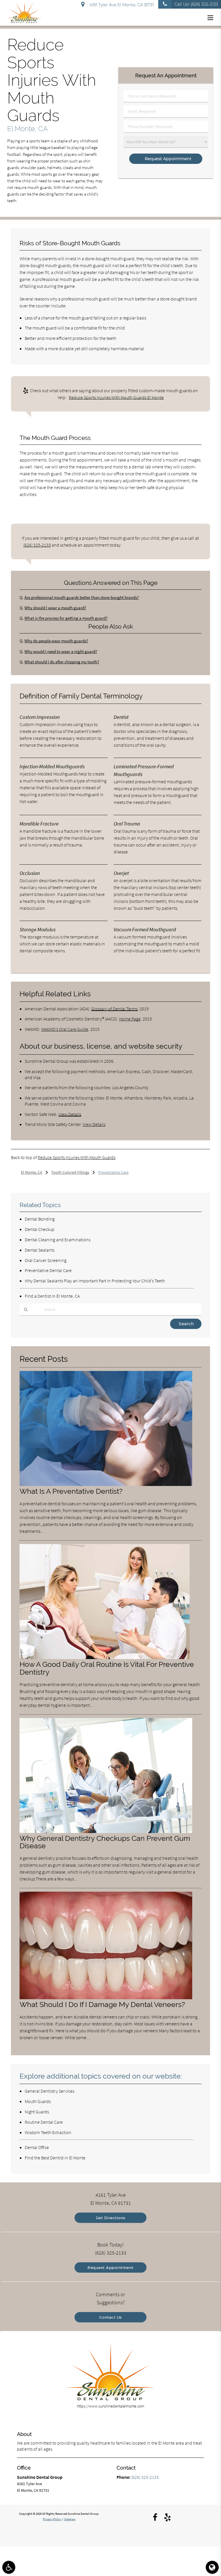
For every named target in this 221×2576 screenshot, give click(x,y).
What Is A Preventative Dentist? (71, 1491)
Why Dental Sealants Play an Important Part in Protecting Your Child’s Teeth (95, 1281)
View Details (70, 1114)
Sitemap (70, 2519)
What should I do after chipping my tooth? (62, 662)
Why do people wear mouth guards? (56, 641)
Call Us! (196, 4)
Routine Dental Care (44, 2122)
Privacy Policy (52, 2519)
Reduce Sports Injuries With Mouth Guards (77, 1157)
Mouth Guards (38, 2101)
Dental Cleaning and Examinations (58, 1240)
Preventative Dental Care (48, 1270)
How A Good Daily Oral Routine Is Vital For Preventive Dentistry (107, 1668)
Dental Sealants (40, 1250)
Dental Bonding (40, 1219)
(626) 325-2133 (37, 545)
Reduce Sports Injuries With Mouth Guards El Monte (116, 397)
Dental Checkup (40, 1229)
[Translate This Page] (212, 2567)
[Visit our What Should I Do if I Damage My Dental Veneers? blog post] (106, 1998)
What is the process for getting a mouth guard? (66, 618)
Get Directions (111, 2218)
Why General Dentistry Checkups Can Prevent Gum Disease (105, 1842)
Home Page (130, 1019)
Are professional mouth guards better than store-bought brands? (82, 597)
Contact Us (111, 2317)
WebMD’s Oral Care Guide (65, 1029)
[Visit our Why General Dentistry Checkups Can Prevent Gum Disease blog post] (106, 1832)
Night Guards (37, 2112)
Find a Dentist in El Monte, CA (52, 1296)
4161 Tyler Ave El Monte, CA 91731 (121, 5)
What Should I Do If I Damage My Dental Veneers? (102, 2005)
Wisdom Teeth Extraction (48, 2132)
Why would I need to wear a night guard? (61, 651)
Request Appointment (110, 2267)
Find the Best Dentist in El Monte (55, 2158)
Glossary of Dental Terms (114, 1009)
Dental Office (37, 2147)
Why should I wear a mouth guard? (55, 608)
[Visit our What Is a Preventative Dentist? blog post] (106, 1485)
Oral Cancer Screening (46, 1260)
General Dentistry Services (49, 2091)
